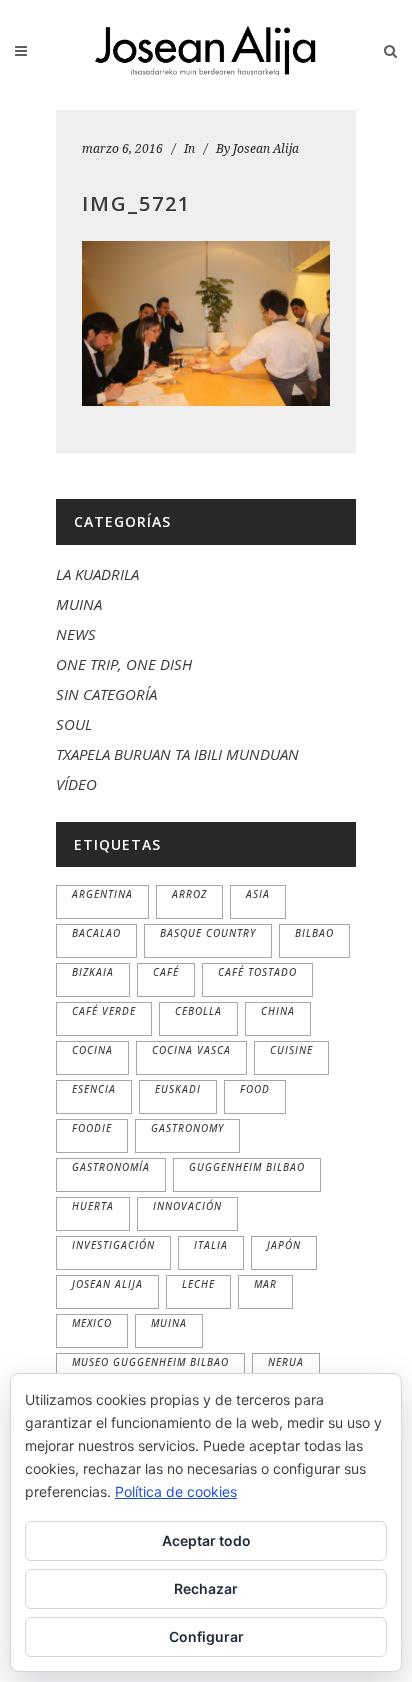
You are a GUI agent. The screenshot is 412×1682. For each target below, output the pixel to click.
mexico (92, 1323)
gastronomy (187, 1128)
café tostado (257, 972)
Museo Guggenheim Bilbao (150, 1362)
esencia (94, 1089)
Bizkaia (93, 972)
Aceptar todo (206, 1540)
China (278, 1011)
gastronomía (111, 1167)
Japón (284, 1245)
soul (74, 724)
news (76, 634)
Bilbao (314, 933)
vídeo (76, 784)
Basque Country (208, 933)
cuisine (291, 1050)
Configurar (206, 1636)
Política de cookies (176, 1491)
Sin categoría (106, 694)
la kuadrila (97, 574)
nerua (286, 1362)
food (255, 1089)
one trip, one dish (124, 664)
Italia (211, 1245)
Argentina (102, 894)
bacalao (96, 933)
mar (265, 1284)
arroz (189, 894)
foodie (92, 1128)
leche (198, 1284)
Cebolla (198, 1011)
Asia (258, 894)
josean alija (107, 1284)
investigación (113, 1245)
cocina (92, 1050)
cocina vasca (191, 1050)
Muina (169, 1323)
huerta (93, 1206)
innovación (187, 1206)
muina (79, 604)
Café (166, 972)
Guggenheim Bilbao (247, 1167)
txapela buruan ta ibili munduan (177, 754)
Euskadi (178, 1089)
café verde (104, 1011)
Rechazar (206, 1588)
